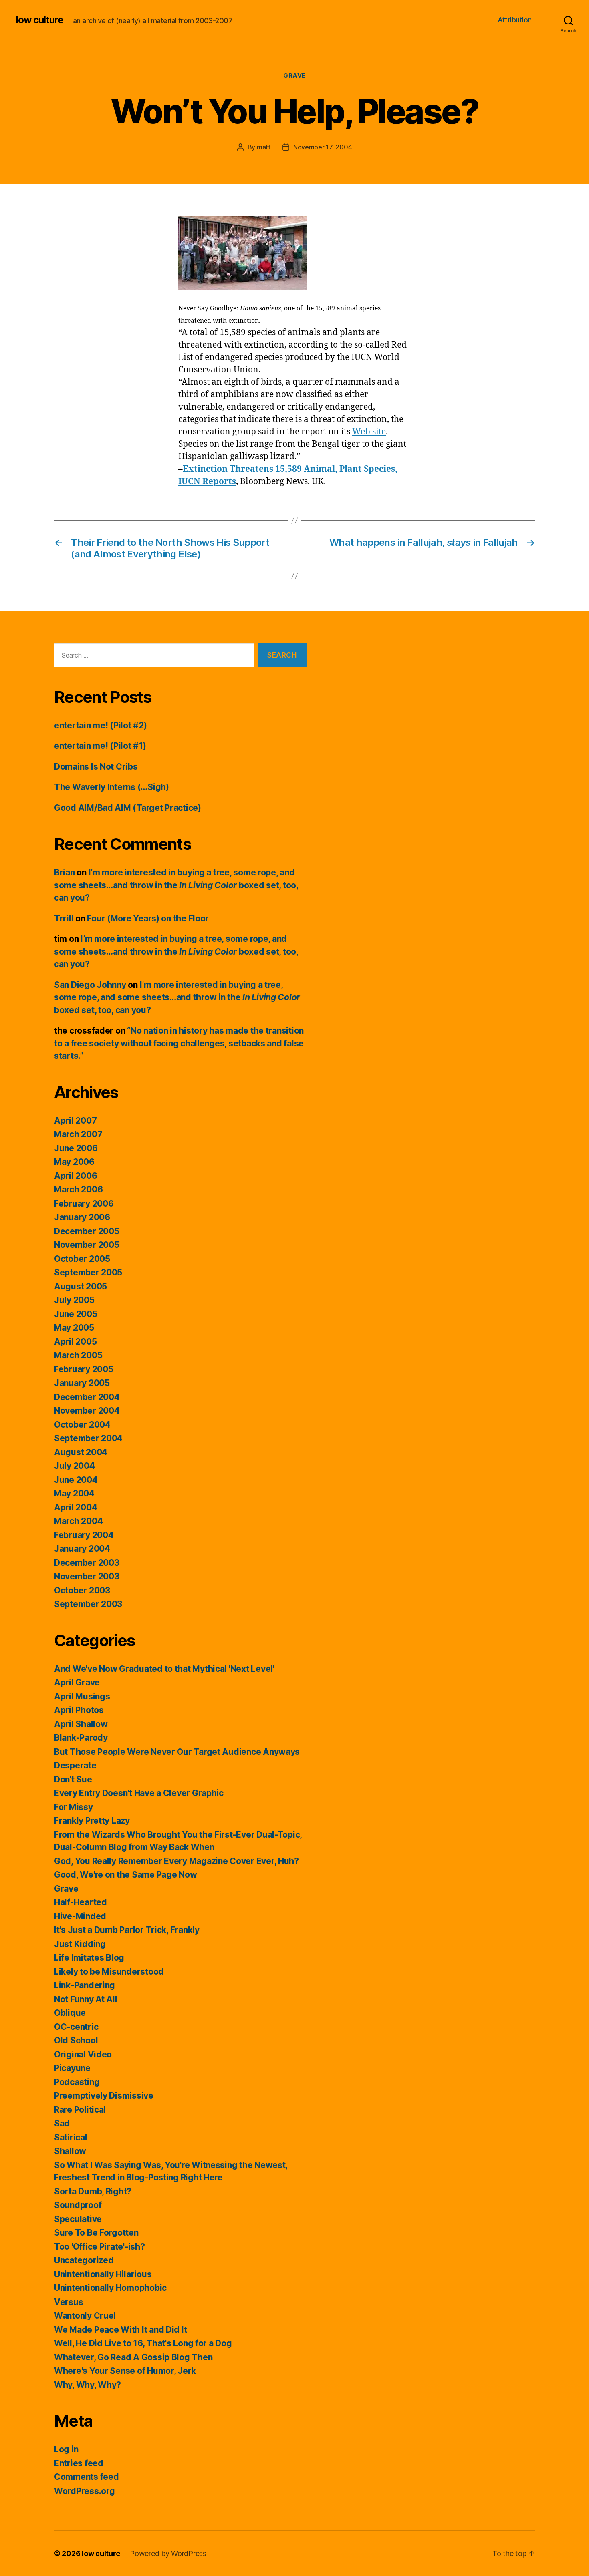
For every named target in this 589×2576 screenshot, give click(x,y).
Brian (65, 872)
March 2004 (78, 1521)
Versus (69, 2302)
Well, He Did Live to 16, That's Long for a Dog (143, 2343)
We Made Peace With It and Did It (120, 2330)
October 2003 (82, 1590)
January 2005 (82, 1383)
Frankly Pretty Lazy (92, 1821)
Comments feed (87, 2477)
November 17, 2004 (323, 147)
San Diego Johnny (90, 985)
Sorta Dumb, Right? (93, 2191)
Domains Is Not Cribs (96, 767)
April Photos (79, 1710)
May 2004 (74, 1493)
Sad (62, 2123)
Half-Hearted (81, 1902)
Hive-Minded (80, 1916)
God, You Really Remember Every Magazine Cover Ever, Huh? (176, 1861)
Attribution (515, 20)
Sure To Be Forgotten (96, 2233)
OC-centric (76, 2027)
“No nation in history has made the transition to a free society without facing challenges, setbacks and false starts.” (179, 1043)
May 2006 (74, 1162)
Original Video (83, 2054)
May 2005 (74, 1328)
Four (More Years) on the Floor (148, 918)
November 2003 (87, 1576)
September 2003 (88, 1604)
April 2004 (76, 1507)
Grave (294, 76)
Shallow (70, 2151)
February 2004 (84, 1535)
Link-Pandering (85, 1985)
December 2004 (87, 1397)
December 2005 (87, 1231)
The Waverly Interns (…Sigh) (112, 787)
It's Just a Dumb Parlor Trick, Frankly (127, 1930)
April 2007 (75, 1121)
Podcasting (77, 2082)
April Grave (77, 1682)
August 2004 (81, 1452)
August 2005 (81, 1286)
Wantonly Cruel (85, 2316)
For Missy (74, 1807)
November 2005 (87, 1245)
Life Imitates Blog (89, 1958)
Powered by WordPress (168, 2553)
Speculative (78, 2219)
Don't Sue (73, 1779)
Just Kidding (80, 1944)
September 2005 (88, 1272)
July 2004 (75, 1466)
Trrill (64, 918)
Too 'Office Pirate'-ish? (100, 2247)
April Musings (82, 1696)
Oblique (70, 2013)
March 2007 (78, 1134)
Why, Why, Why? (88, 2385)
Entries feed (79, 2463)
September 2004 (88, 1438)
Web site (369, 432)
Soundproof (78, 2205)
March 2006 (78, 1189)
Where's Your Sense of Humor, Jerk (125, 2371)
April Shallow (81, 1724)
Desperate (75, 1765)
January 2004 (82, 1549)
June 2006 (76, 1148)
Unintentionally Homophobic (110, 2288)
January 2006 (82, 1217)
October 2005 (82, 1259)
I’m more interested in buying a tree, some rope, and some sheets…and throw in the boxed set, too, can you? (176, 885)
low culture (40, 20)
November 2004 (87, 1411)
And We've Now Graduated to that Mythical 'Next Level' (164, 1669)
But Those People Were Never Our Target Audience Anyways (177, 1752)
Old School (76, 2040)
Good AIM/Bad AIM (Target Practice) (128, 808)
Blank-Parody (81, 1738)
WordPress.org (85, 2491)
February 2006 (84, 1204)
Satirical (71, 2137)
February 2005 (84, 1369)
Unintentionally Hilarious (103, 2274)
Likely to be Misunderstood (109, 1972)
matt (264, 147)
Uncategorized (84, 2260)
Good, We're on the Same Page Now (125, 1875)
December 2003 (87, 1563)
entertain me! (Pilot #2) (101, 725)
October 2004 (82, 1425)
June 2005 (76, 1314)
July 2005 (74, 1300)
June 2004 (76, 1480)
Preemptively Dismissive (104, 2096)
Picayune (72, 2068)
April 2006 (76, 1176)
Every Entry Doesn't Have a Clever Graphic (139, 1793)
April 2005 (75, 1342)
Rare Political (80, 2110)
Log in (66, 2449)
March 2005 (78, 1355)
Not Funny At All (86, 1999)
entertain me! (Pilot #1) (100, 746)
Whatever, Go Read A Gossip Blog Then (133, 2357)
